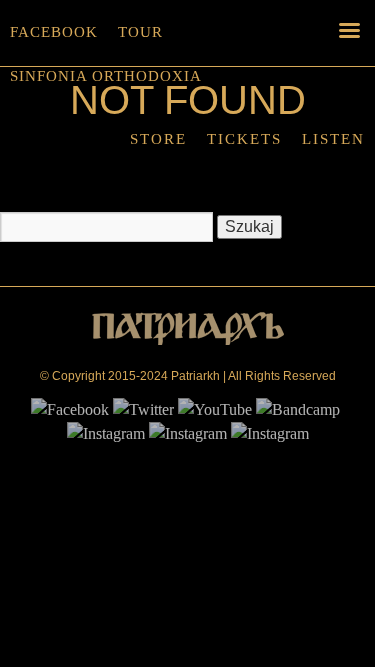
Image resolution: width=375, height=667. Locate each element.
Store (158, 139)
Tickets (244, 139)
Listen (333, 139)
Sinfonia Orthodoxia (106, 76)
